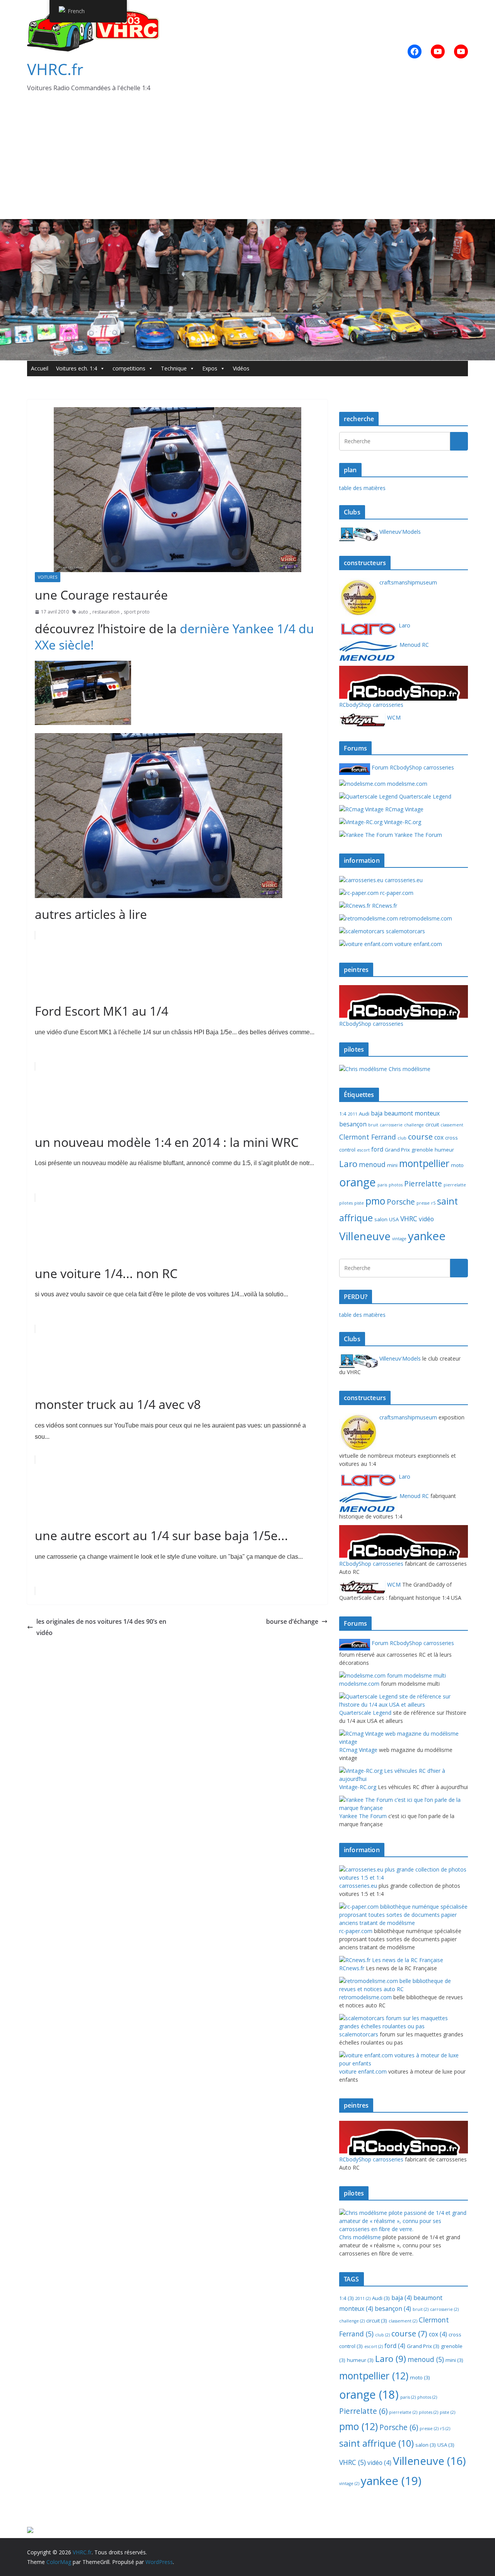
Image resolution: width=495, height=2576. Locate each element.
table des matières (362, 488)
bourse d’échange (292, 1621)
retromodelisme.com (425, 918)
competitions (129, 368)
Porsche (401, 1202)
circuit (432, 1124)
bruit (373, 1125)
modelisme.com (406, 784)
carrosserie (391, 1125)
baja (377, 1113)
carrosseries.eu (403, 880)
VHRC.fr (55, 69)
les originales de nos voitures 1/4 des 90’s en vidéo (101, 1627)
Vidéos (241, 368)
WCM (393, 717)
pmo (375, 1201)
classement (452, 1125)
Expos (210, 368)
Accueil (40, 368)
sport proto (137, 612)
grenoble (422, 1150)
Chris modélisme (409, 1069)
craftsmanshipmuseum (407, 582)
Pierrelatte (423, 1184)
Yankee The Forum (417, 835)
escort (363, 1150)
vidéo (426, 1219)
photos (396, 1185)
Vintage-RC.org (402, 822)
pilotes (346, 1203)
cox (439, 1137)
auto (83, 612)
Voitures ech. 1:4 (77, 368)
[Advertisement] (247, 161)
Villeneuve (365, 1236)
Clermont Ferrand (368, 1137)
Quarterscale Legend (424, 796)
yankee (427, 1236)
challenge (414, 1125)
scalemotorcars (405, 931)
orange (358, 1182)
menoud (372, 1164)
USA (394, 1219)
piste (359, 1203)
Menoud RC (413, 645)
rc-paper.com (396, 893)
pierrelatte (455, 1185)
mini (392, 1165)
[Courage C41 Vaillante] (83, 666)
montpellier (424, 1163)
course (420, 1136)
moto (457, 1165)
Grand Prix (397, 1150)
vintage (399, 1239)
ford (377, 1149)
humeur (444, 1150)
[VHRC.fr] (247, 225)
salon (381, 1219)
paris (382, 1185)
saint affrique (376, 2443)
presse (423, 1203)
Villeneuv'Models (399, 532)
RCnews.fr (384, 906)
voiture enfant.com (417, 944)
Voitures (48, 577)
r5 (433, 1203)
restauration (106, 612)
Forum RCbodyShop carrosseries (412, 767)
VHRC (409, 1219)
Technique (174, 368)
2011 (353, 1114)
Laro (404, 625)
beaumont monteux (412, 1113)
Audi (364, 1114)
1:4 (343, 1114)
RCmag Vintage (404, 809)
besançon (353, 1124)
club (402, 1138)
